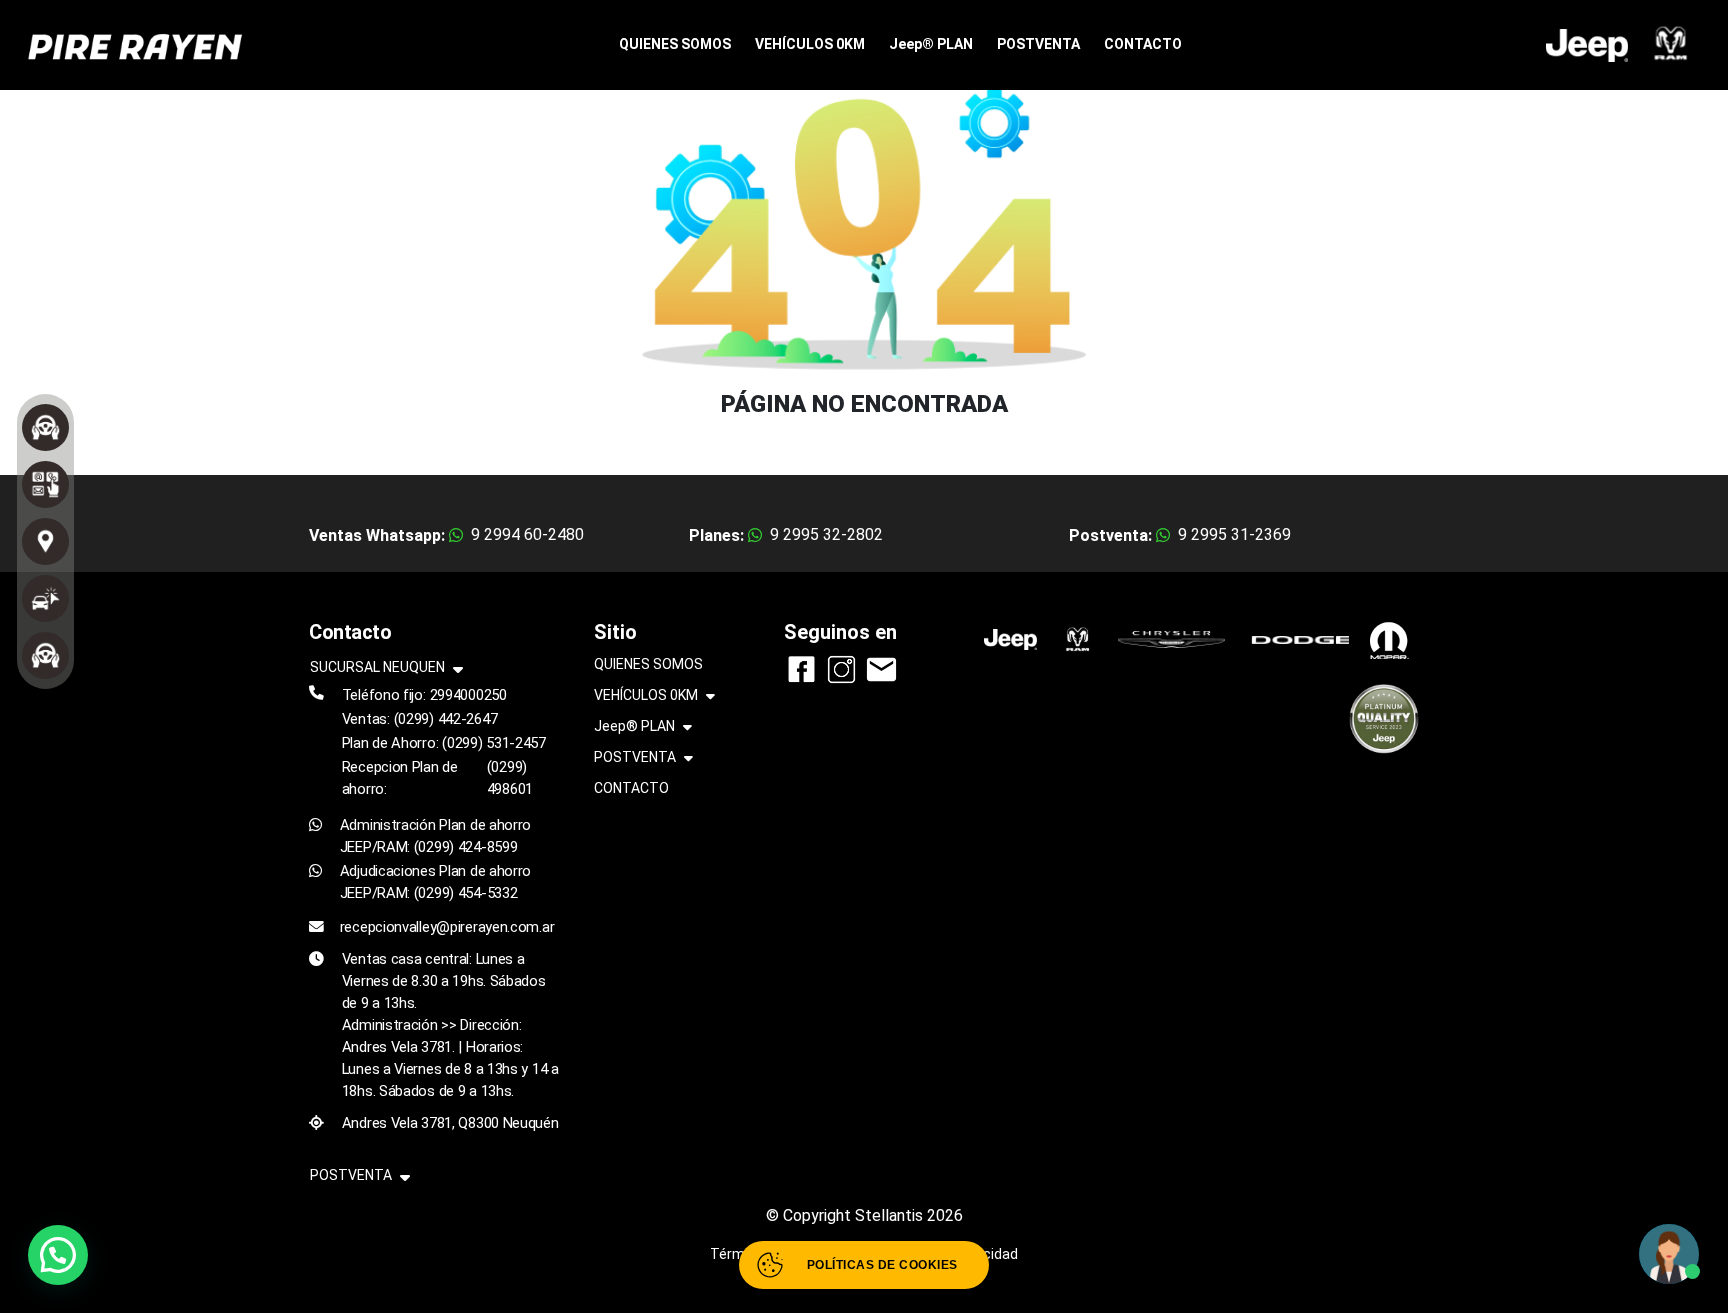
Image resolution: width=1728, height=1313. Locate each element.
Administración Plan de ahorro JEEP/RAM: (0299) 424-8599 (435, 836)
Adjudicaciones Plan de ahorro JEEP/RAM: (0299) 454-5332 (435, 882)
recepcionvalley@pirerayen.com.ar (447, 927)
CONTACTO (1143, 44)
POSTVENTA (1038, 44)
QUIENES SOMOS (675, 44)
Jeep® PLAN (931, 44)
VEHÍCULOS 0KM (810, 44)
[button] (58, 1255)
